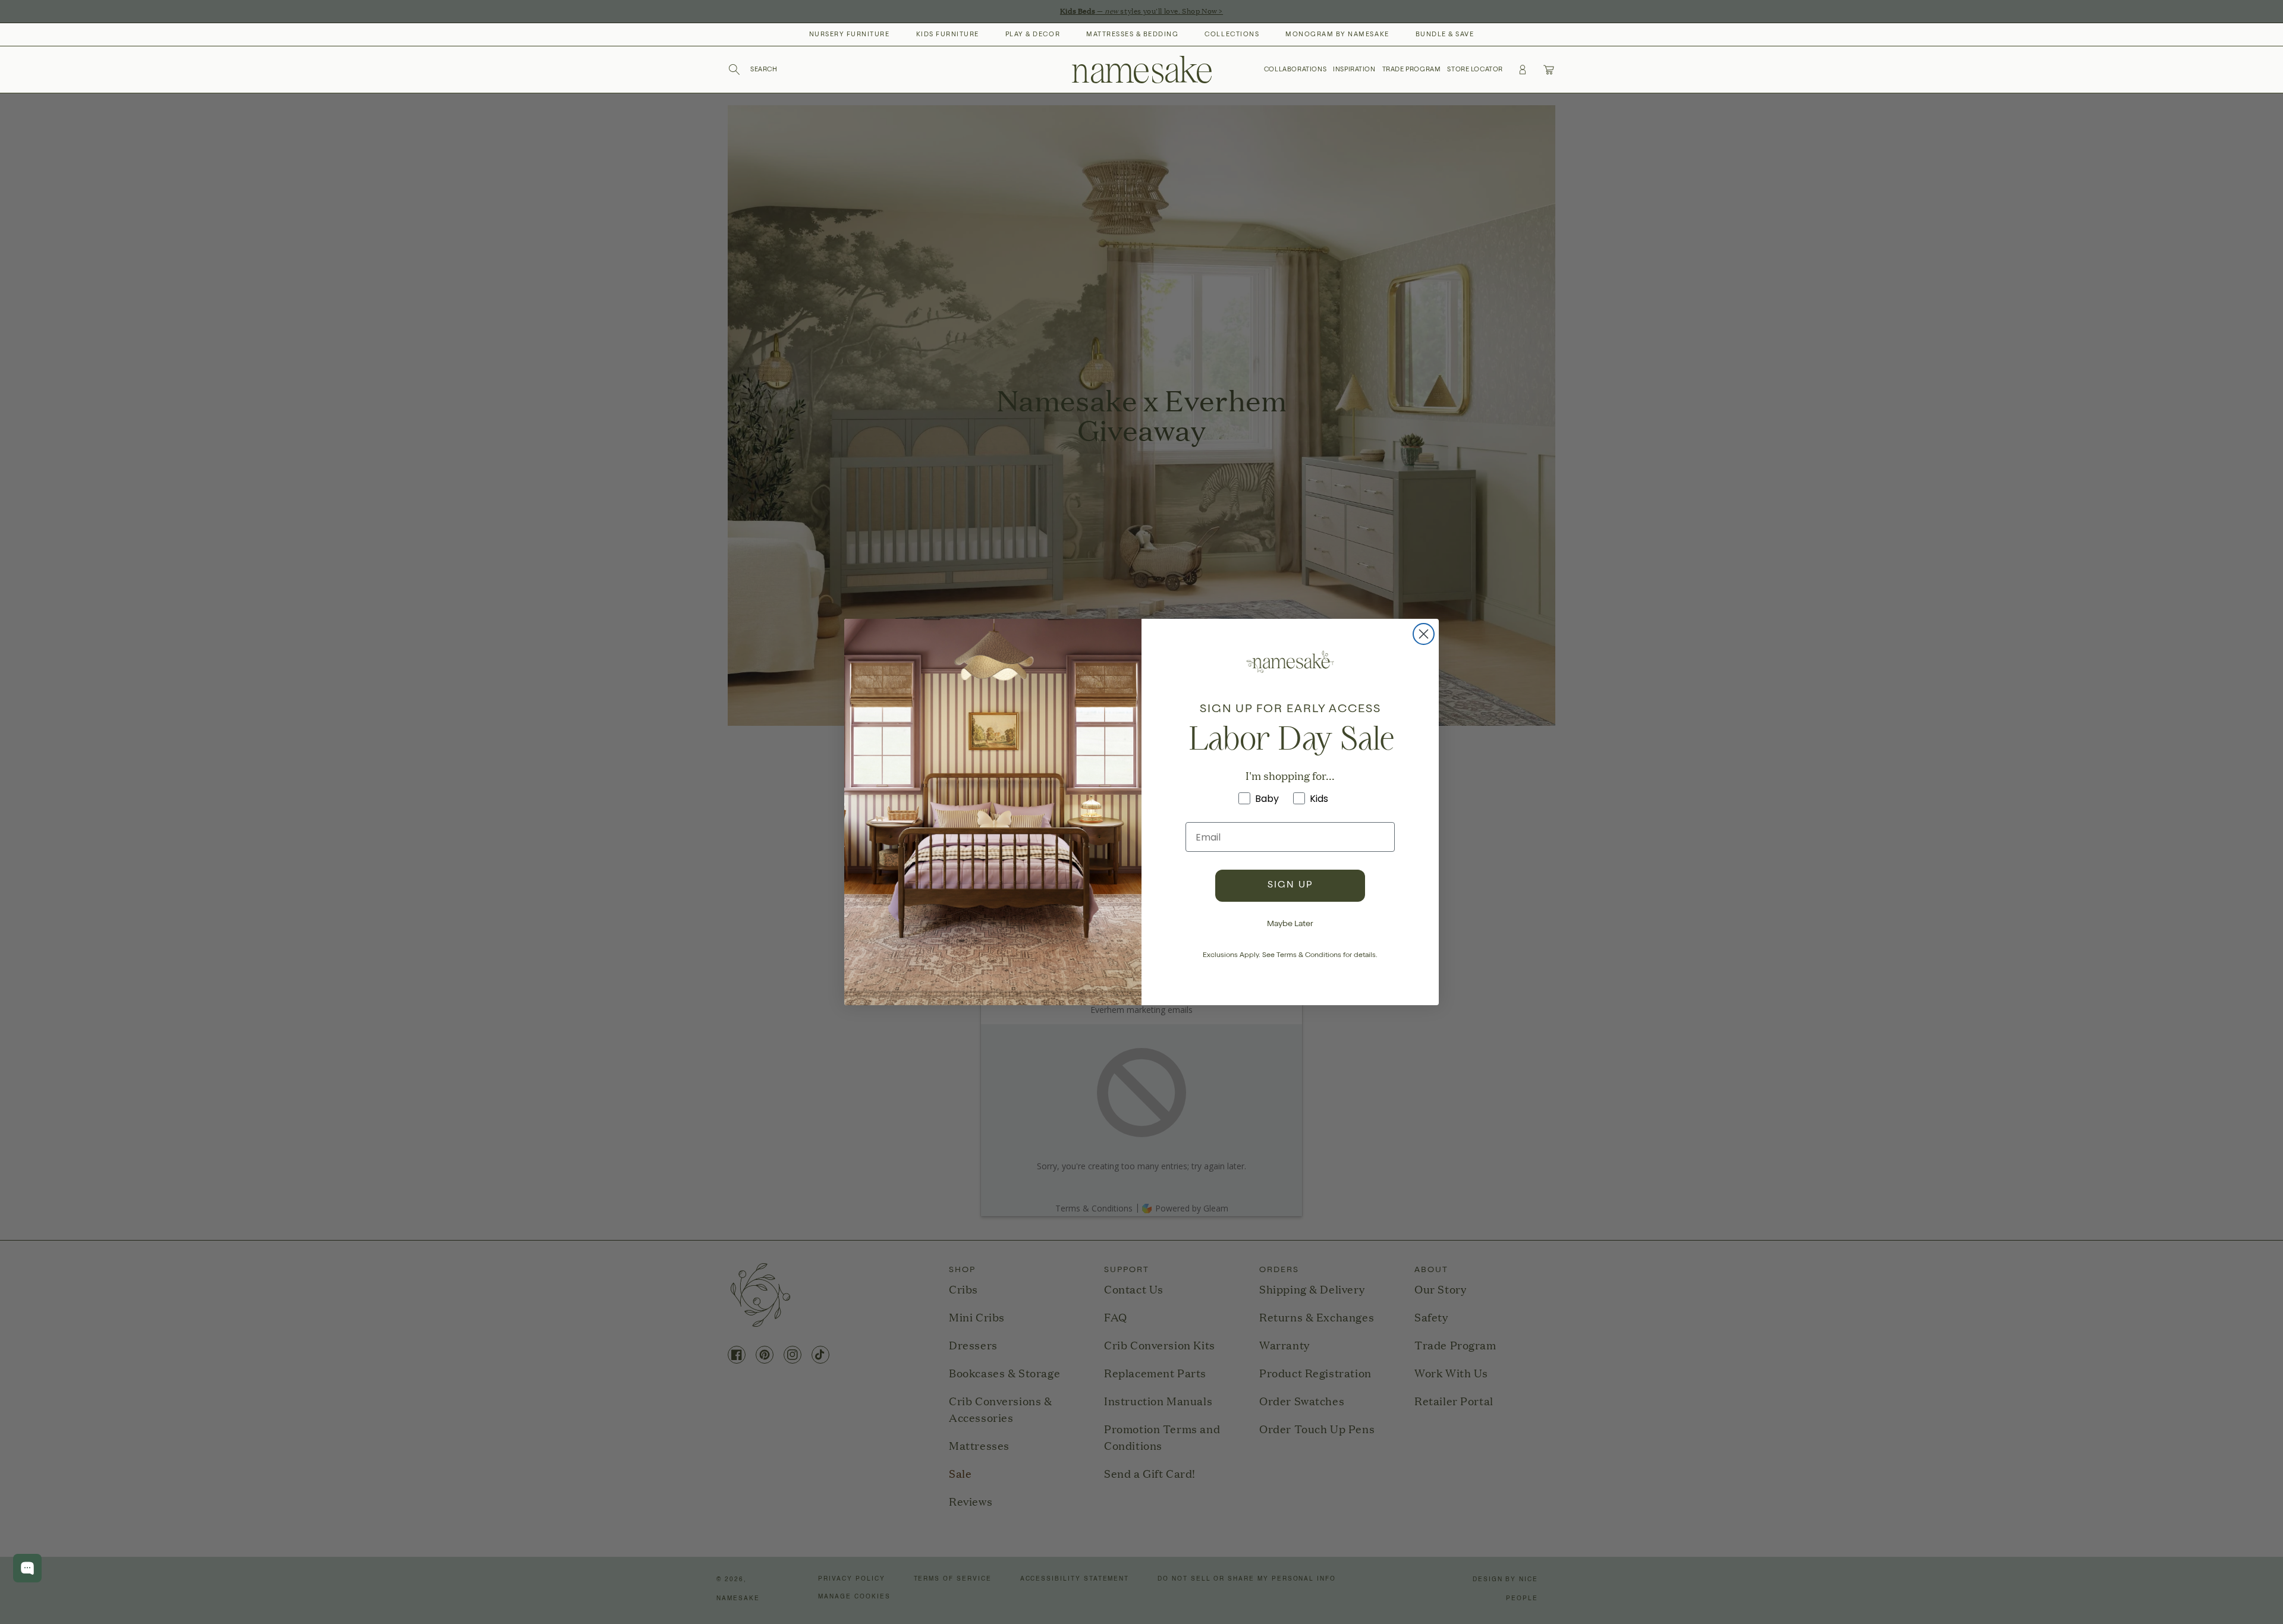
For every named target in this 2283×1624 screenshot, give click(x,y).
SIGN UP (1290, 886)
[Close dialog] (1424, 634)
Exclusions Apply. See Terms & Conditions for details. (1290, 956)
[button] (753, 70)
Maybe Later (1290, 924)
